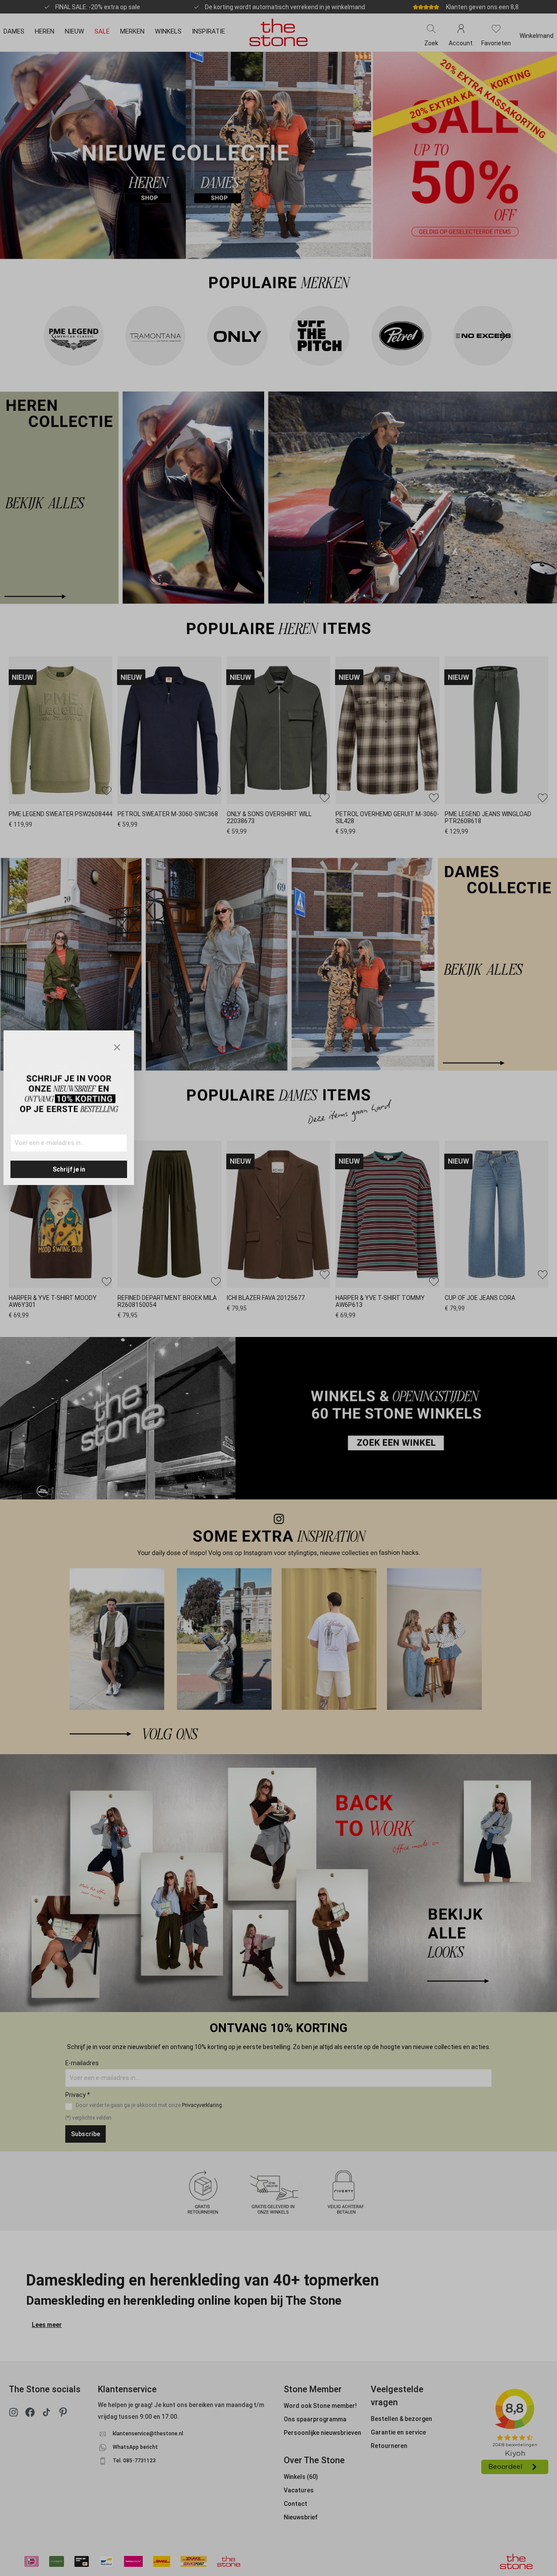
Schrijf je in (69, 1169)
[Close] (117, 1047)
